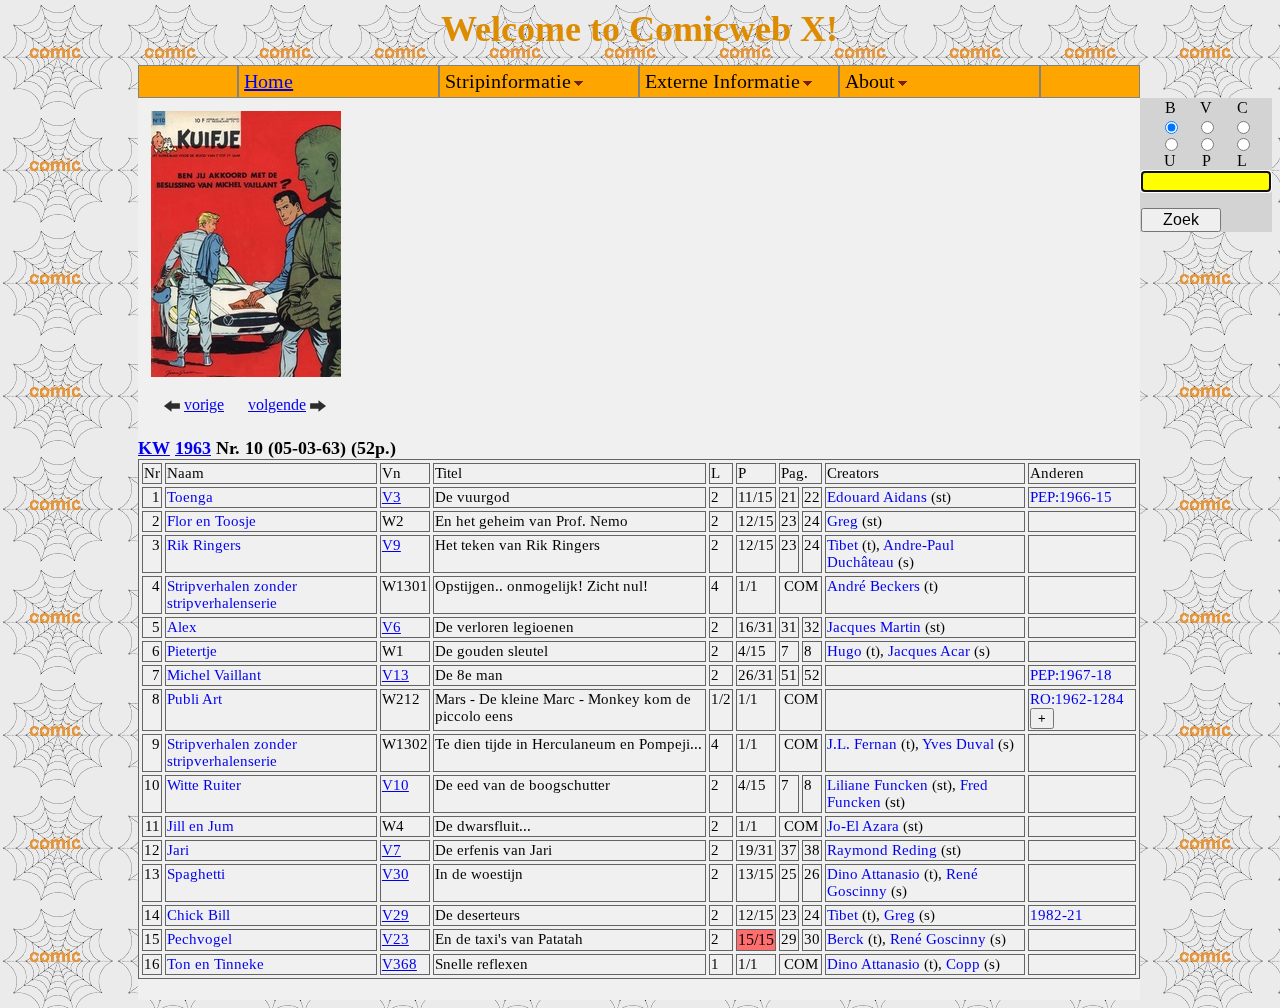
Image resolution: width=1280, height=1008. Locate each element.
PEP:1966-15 (1071, 497)
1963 (193, 448)
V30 (395, 874)
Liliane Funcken (877, 785)
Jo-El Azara (863, 826)
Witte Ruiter (204, 785)
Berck (845, 939)
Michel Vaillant (214, 675)
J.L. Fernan (862, 744)
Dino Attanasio (873, 874)
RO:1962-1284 (1077, 699)
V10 (395, 785)
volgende (277, 404)
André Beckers (873, 586)
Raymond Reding (882, 850)
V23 (395, 939)
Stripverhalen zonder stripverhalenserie (232, 594)
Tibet (842, 545)
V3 (391, 497)
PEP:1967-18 (1071, 675)
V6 (391, 627)
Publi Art (194, 699)
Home (268, 81)
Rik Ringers (204, 545)
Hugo (844, 651)
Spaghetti (196, 874)
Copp (963, 964)
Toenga (190, 497)
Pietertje (192, 651)
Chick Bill (198, 915)
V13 (395, 675)
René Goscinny (938, 939)
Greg (842, 521)
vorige (204, 404)
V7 (391, 850)
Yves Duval (958, 744)
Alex (182, 627)
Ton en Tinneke (215, 964)
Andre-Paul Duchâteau (890, 553)
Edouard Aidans (877, 497)
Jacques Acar (929, 651)
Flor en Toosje (211, 521)
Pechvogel (199, 939)
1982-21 (1056, 915)
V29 (395, 915)
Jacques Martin (874, 627)
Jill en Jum (200, 826)
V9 (391, 545)
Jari (178, 850)
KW (154, 448)
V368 (399, 964)
